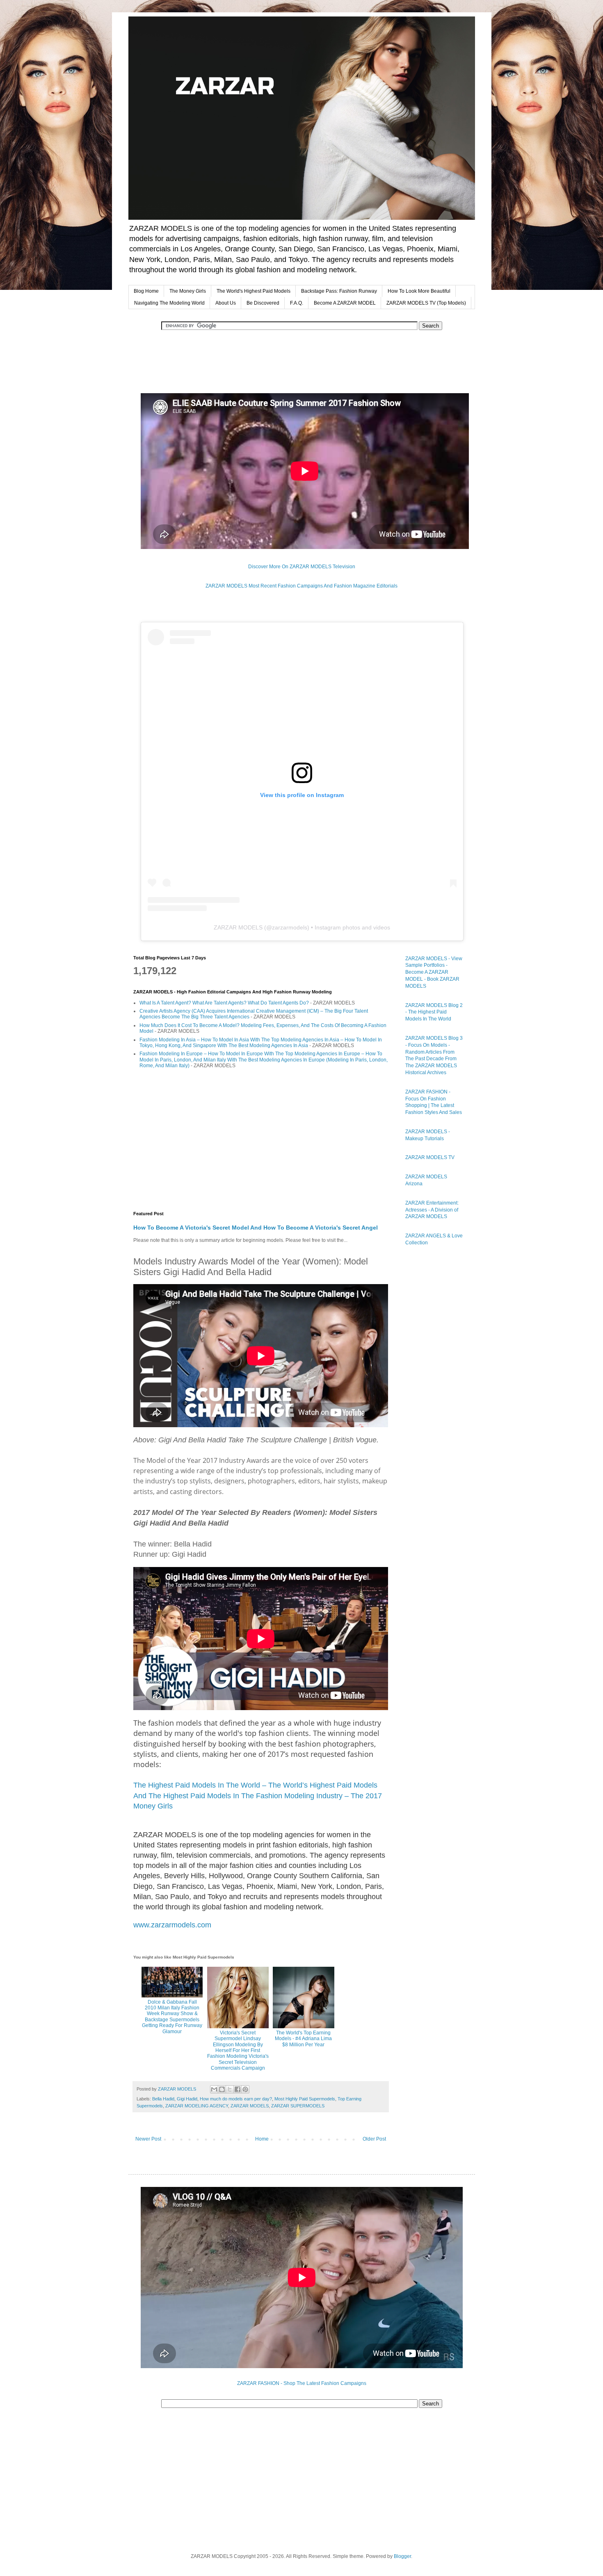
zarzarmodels (290, 927)
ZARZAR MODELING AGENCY (197, 2106)
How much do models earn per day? (236, 2099)
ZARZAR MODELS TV (430, 1157)
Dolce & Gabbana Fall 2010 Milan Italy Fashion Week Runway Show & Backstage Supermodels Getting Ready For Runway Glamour (172, 2017)
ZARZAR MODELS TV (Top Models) (426, 303)
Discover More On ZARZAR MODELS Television (302, 567)
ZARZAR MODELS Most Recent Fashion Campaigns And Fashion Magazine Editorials (301, 586)
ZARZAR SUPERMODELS (298, 2106)
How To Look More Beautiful (419, 291)
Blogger (402, 2556)
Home (262, 2139)
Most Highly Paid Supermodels (305, 2099)
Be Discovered (263, 303)
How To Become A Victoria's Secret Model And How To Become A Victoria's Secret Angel (256, 1228)
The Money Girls (188, 291)
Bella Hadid (163, 2099)
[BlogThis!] (222, 2089)
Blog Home (146, 291)
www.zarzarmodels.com (172, 1925)
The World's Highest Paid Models (254, 291)
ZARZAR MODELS (238, 927)
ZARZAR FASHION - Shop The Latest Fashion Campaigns (302, 2383)
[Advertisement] (301, 361)
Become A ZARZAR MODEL (345, 303)
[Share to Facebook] (238, 2089)
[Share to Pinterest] (245, 2089)
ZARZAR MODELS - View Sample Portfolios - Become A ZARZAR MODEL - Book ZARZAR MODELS (434, 972)
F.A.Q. (297, 303)
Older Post (374, 2139)
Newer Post (148, 2139)
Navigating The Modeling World (169, 303)
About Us (226, 303)
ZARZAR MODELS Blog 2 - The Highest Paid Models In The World (434, 1012)
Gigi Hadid (187, 2099)
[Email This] (214, 2089)
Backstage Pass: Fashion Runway (339, 291)
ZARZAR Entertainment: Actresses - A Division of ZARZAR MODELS (432, 1210)
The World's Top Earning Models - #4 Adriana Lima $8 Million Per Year (303, 2038)
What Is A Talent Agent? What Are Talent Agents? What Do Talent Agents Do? (224, 1003)
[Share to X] (230, 2089)
